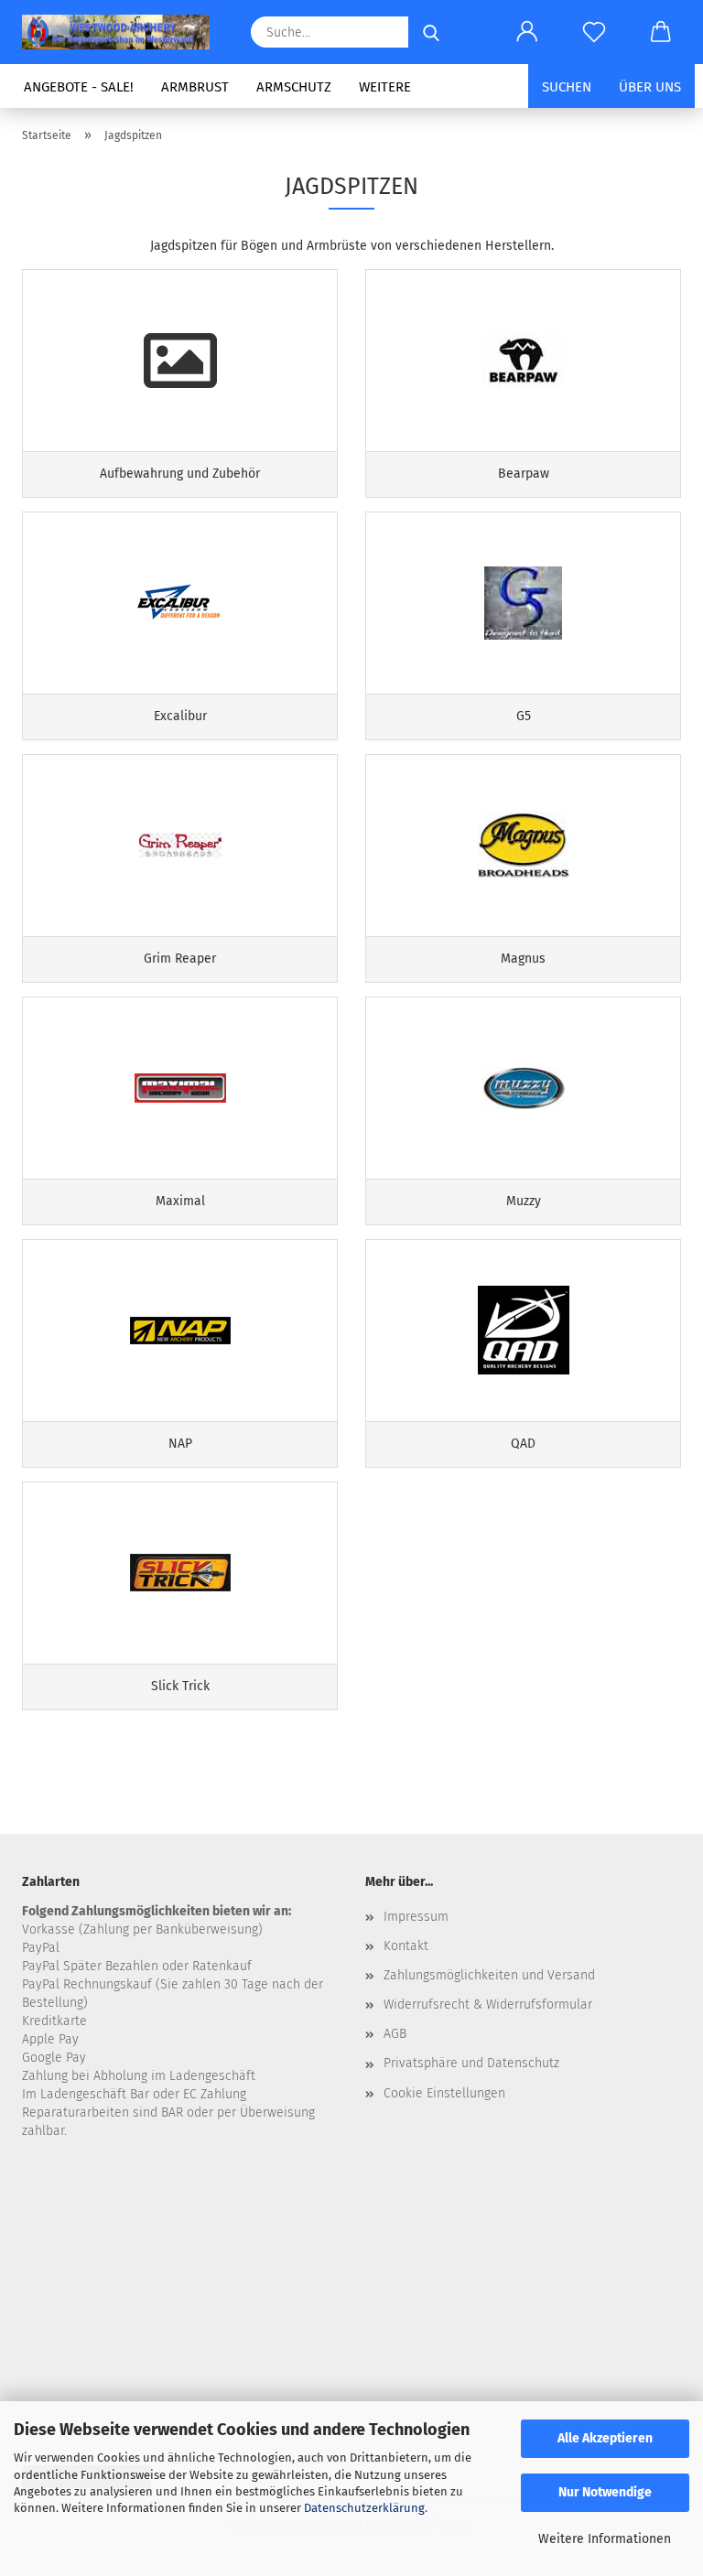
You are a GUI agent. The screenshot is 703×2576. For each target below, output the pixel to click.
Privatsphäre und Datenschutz (471, 2063)
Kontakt (406, 1946)
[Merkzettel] (594, 32)
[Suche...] (431, 32)
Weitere (385, 87)
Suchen (567, 87)
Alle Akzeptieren (605, 2438)
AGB (395, 2034)
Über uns (650, 87)
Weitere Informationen (605, 2539)
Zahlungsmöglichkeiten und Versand (489, 1975)
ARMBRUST (195, 87)
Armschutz (294, 87)
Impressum (416, 1917)
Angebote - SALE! (79, 87)
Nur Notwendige (605, 2492)
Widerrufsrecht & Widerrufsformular (488, 2005)
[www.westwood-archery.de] (123, 32)
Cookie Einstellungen (444, 2093)
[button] (527, 32)
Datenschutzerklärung (364, 2508)
